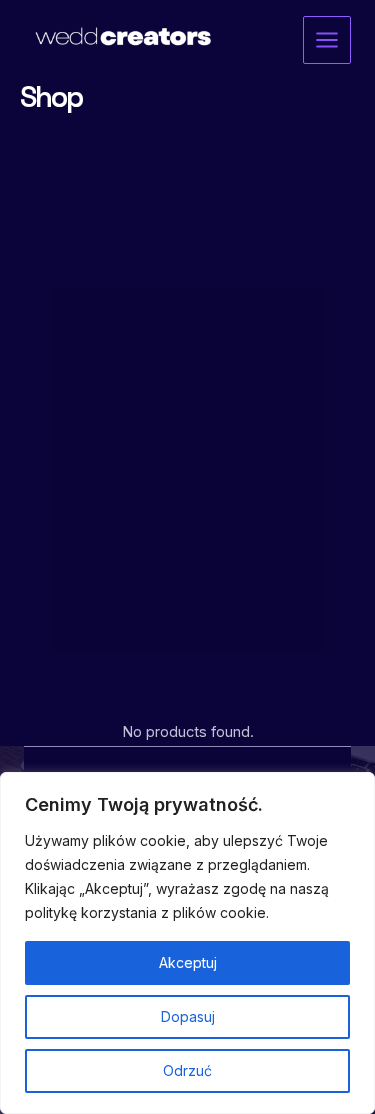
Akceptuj (188, 962)
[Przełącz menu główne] (327, 40)
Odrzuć (187, 1070)
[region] (187, 943)
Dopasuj (188, 1016)
